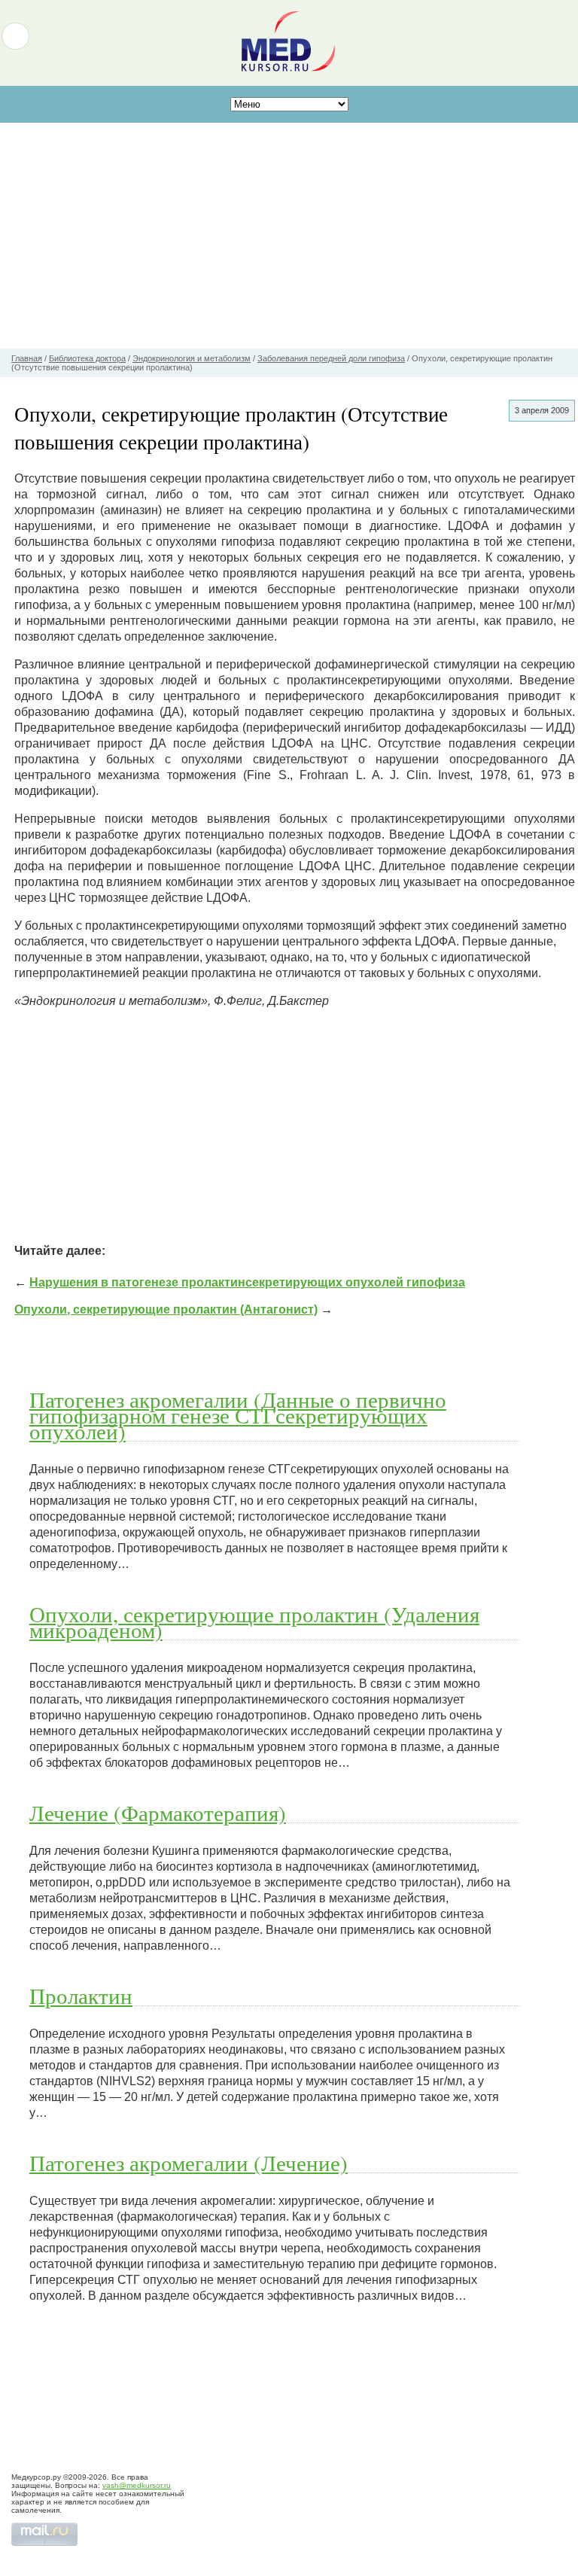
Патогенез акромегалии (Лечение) (189, 2163)
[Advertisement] (289, 236)
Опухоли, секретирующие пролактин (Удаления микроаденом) (254, 1622)
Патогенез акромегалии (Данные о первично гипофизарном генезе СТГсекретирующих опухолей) (238, 1415)
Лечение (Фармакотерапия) (158, 1813)
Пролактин (81, 1996)
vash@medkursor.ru (137, 2485)
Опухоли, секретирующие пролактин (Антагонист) (166, 1309)
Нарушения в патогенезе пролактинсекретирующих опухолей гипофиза (247, 1282)
